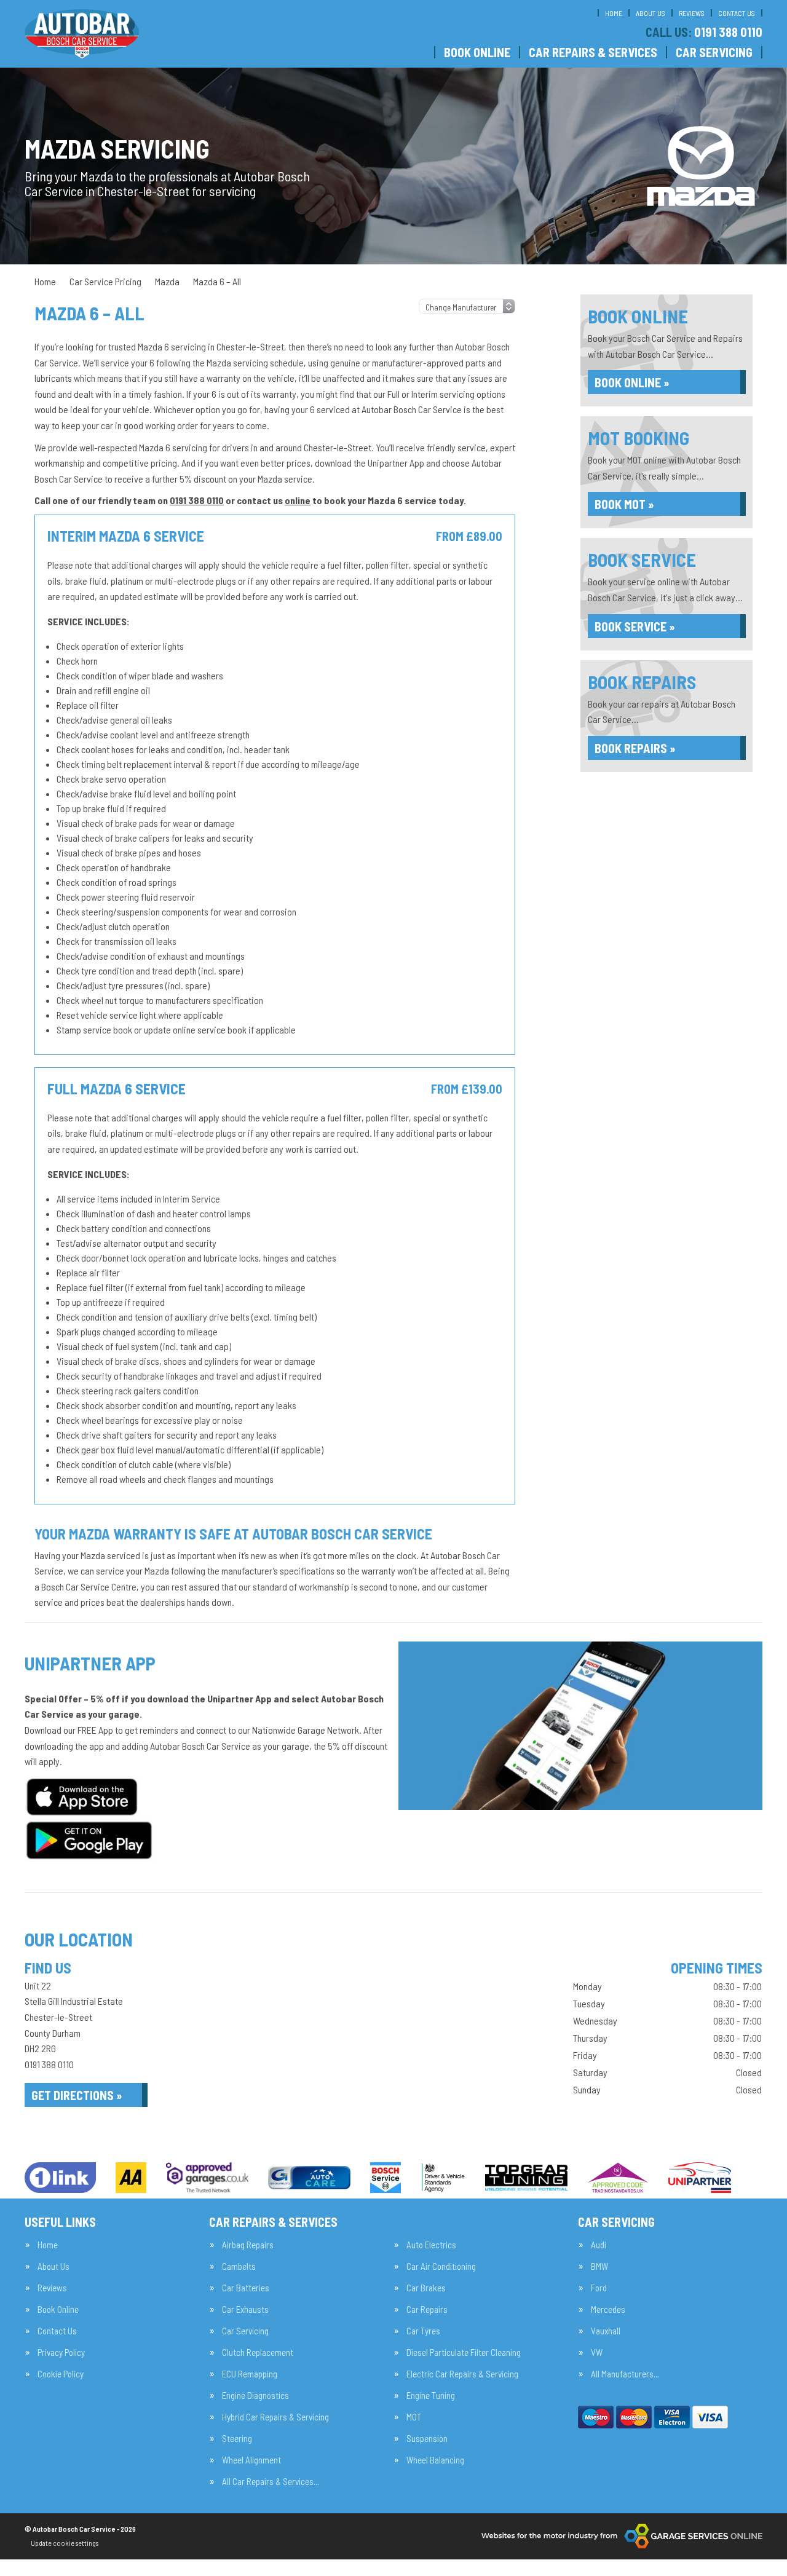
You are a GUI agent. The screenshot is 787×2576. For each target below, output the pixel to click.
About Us (651, 13)
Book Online (477, 52)
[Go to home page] (82, 34)
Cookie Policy (61, 2374)
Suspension (427, 2439)
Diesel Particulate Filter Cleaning (464, 2353)
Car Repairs (427, 2309)
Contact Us (737, 13)
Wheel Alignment (251, 2460)
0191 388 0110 (704, 32)
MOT (414, 2417)
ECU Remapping (250, 2374)
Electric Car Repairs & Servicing (462, 2374)
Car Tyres (423, 2331)
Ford (599, 2288)
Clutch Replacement (258, 2353)
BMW (599, 2266)
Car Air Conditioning (441, 2266)
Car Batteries (246, 2288)
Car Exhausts (245, 2309)
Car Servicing (714, 52)
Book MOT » (624, 504)
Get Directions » (77, 2095)
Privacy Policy (61, 2353)
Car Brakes (426, 2288)
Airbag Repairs (248, 2245)
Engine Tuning (431, 2396)
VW (597, 2353)
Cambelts (239, 2266)
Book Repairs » (635, 748)
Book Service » (635, 626)
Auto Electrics (431, 2245)
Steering (237, 2439)
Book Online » (632, 382)
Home (614, 13)
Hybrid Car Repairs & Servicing (275, 2417)
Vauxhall (606, 2331)
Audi (599, 2245)
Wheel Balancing (435, 2460)
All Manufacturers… (625, 2374)
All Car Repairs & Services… (271, 2482)
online (298, 500)
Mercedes (608, 2309)
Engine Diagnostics (255, 2396)
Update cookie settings (65, 2543)
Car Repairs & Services (593, 52)
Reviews (692, 13)
